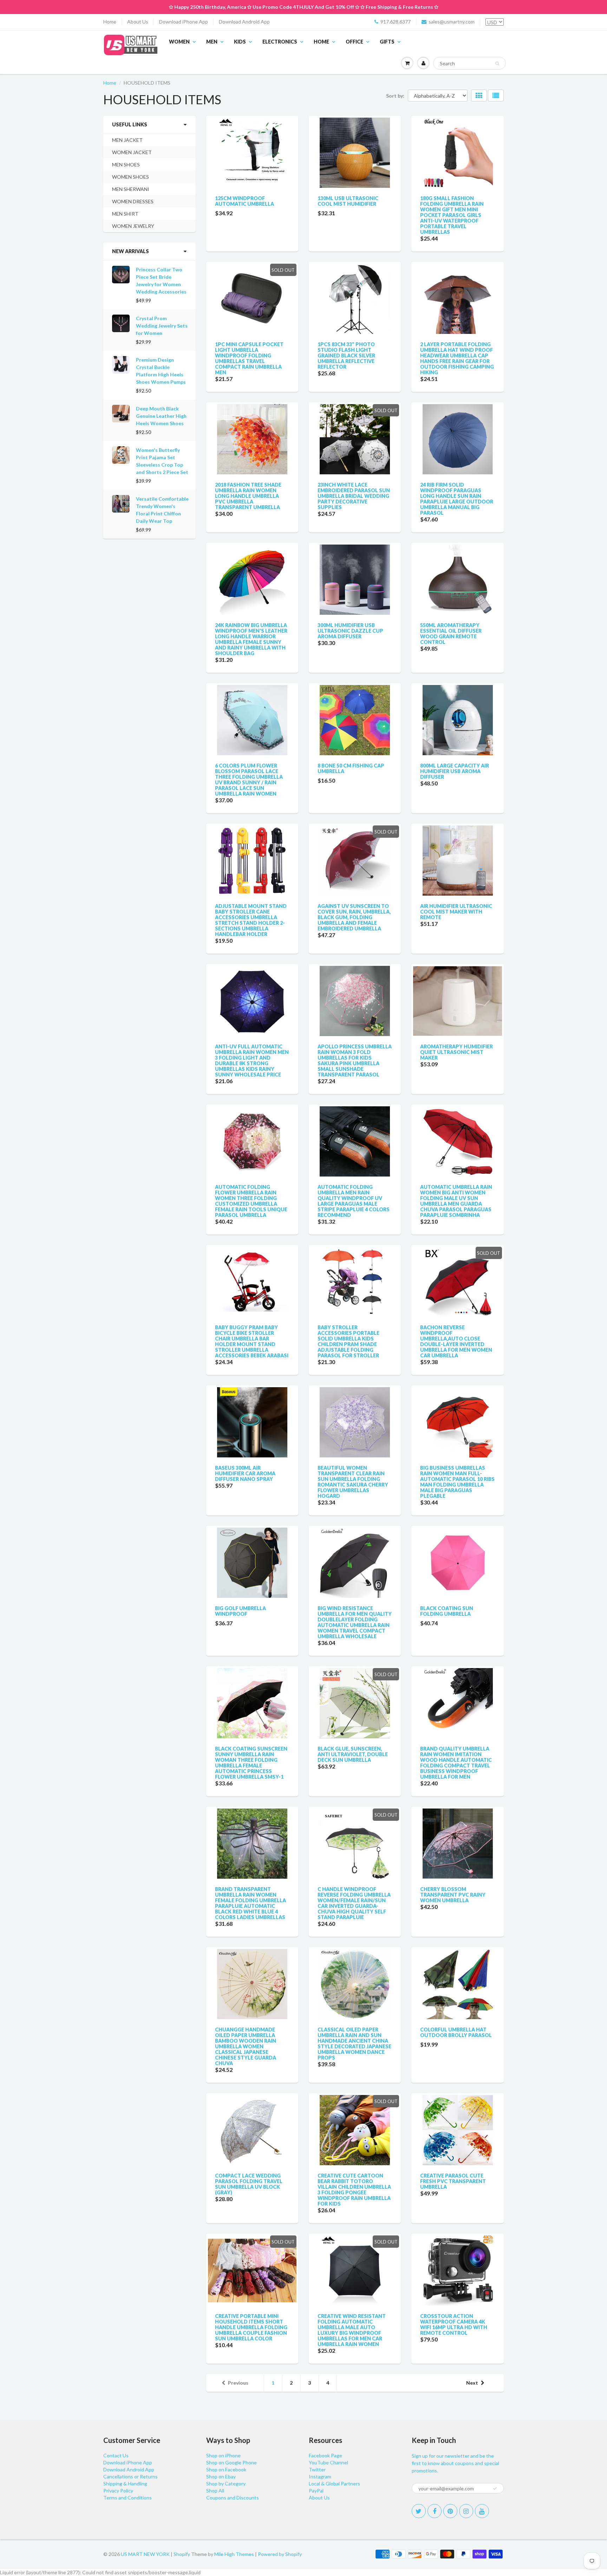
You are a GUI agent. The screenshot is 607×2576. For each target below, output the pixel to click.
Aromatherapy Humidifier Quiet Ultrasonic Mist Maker (456, 1052)
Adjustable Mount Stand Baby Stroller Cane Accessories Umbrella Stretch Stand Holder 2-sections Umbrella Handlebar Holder (251, 920)
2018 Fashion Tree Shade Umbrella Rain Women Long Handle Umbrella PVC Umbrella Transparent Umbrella (248, 496)
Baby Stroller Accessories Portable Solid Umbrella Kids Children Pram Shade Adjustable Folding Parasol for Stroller (348, 1341)
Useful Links (130, 124)
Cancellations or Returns (130, 2476)
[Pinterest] (450, 2511)
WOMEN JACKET (132, 152)
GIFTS (387, 42)
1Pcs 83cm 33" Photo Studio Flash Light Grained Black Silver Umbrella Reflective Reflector (346, 355)
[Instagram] (466, 2511)
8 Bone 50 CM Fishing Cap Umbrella (351, 768)
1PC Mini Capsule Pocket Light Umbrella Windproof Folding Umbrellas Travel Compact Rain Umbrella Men (249, 358)
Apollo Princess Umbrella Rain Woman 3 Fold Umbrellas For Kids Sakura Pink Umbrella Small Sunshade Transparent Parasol (355, 1060)
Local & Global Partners (334, 2483)
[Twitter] (419, 2511)
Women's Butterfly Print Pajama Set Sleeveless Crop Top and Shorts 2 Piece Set (162, 461)
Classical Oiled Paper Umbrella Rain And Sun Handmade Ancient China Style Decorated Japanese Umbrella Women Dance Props (354, 2044)
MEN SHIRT (125, 214)
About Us (138, 22)
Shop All (215, 2491)
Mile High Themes (234, 2554)
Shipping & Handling (125, 2483)
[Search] (497, 64)
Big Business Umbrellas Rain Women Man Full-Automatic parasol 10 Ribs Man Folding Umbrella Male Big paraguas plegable (457, 1482)
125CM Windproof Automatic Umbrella (244, 201)
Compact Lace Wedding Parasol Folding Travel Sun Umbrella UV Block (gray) (249, 2184)
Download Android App (244, 22)
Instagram (320, 2476)
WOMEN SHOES (130, 177)
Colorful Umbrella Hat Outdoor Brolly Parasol (456, 2032)
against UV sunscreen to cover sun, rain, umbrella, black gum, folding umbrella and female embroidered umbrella (354, 917)
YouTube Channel (328, 2462)
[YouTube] (482, 2511)
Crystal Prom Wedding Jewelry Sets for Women (162, 326)
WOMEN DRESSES (133, 201)
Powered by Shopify (280, 2554)
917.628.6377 (396, 22)
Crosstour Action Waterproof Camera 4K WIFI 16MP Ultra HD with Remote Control (454, 2324)
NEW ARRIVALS (130, 251)
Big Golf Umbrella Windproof (240, 1611)
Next (472, 2383)
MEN (212, 42)
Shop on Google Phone (231, 2462)
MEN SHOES (126, 164)
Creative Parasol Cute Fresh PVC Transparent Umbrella (453, 2181)
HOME (321, 42)
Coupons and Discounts (233, 2498)
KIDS (240, 42)
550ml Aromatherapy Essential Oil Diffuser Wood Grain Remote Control (451, 634)
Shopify (182, 2554)
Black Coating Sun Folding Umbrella (447, 1611)
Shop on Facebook (226, 2469)
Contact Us (116, 2455)
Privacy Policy (118, 2491)
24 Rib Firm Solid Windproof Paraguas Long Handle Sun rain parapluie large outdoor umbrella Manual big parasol (457, 499)
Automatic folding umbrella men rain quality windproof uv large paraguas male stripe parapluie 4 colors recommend (354, 1201)
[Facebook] (435, 2511)
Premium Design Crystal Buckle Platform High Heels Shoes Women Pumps (161, 371)
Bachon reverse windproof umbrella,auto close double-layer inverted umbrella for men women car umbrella (456, 1341)
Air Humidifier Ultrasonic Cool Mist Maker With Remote (456, 912)
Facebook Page (325, 2455)
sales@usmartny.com (452, 22)
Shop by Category (226, 2483)
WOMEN (179, 42)
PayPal (316, 2491)
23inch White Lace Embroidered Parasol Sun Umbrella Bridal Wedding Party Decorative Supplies (354, 496)
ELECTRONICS (280, 42)
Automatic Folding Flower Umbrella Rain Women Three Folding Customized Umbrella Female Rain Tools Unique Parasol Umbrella (251, 1201)
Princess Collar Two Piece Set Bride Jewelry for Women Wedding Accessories (161, 281)
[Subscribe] (495, 2489)
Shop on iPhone (223, 2455)
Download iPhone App (184, 22)
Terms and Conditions (128, 2498)
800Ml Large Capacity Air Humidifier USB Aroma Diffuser (455, 771)
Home (110, 22)
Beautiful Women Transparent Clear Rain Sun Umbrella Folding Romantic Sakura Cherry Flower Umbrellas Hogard (353, 1482)
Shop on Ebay (221, 2476)
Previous (238, 2383)
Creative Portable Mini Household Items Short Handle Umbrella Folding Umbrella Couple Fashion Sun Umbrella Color (251, 2327)
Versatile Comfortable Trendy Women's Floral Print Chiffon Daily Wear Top (162, 510)
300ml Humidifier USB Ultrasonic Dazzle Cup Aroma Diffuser (350, 631)
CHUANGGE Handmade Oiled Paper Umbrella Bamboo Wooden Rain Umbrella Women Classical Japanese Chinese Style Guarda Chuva (246, 2046)
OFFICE (354, 42)
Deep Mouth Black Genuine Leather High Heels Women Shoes (161, 416)
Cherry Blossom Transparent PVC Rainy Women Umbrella (453, 1895)
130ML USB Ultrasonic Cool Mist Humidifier (348, 201)
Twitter (317, 2469)
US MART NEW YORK (145, 2554)
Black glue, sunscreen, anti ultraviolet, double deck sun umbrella (353, 1754)
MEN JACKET (127, 140)
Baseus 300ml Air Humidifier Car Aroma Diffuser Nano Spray (245, 1473)
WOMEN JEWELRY (133, 226)
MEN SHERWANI (131, 189)
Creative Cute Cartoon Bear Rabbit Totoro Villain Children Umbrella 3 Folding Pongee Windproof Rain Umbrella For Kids (354, 2190)
